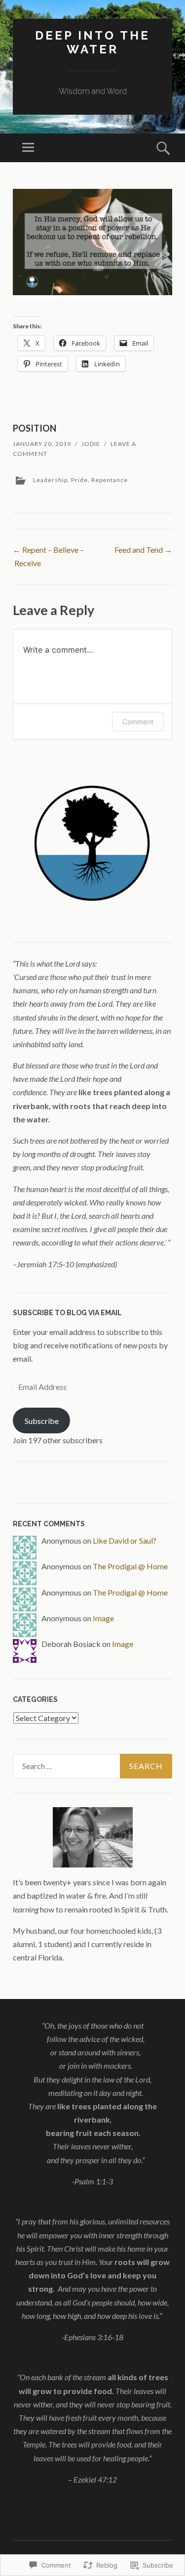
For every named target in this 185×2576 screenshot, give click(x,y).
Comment (138, 722)
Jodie (91, 444)
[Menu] (28, 148)
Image (103, 1618)
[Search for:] (92, 1766)
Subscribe (42, 1421)
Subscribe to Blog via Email (67, 1313)
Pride (79, 480)
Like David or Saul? (125, 1540)
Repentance (110, 480)
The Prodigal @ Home (130, 1566)
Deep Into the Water (92, 43)
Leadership (50, 480)
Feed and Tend (143, 550)
